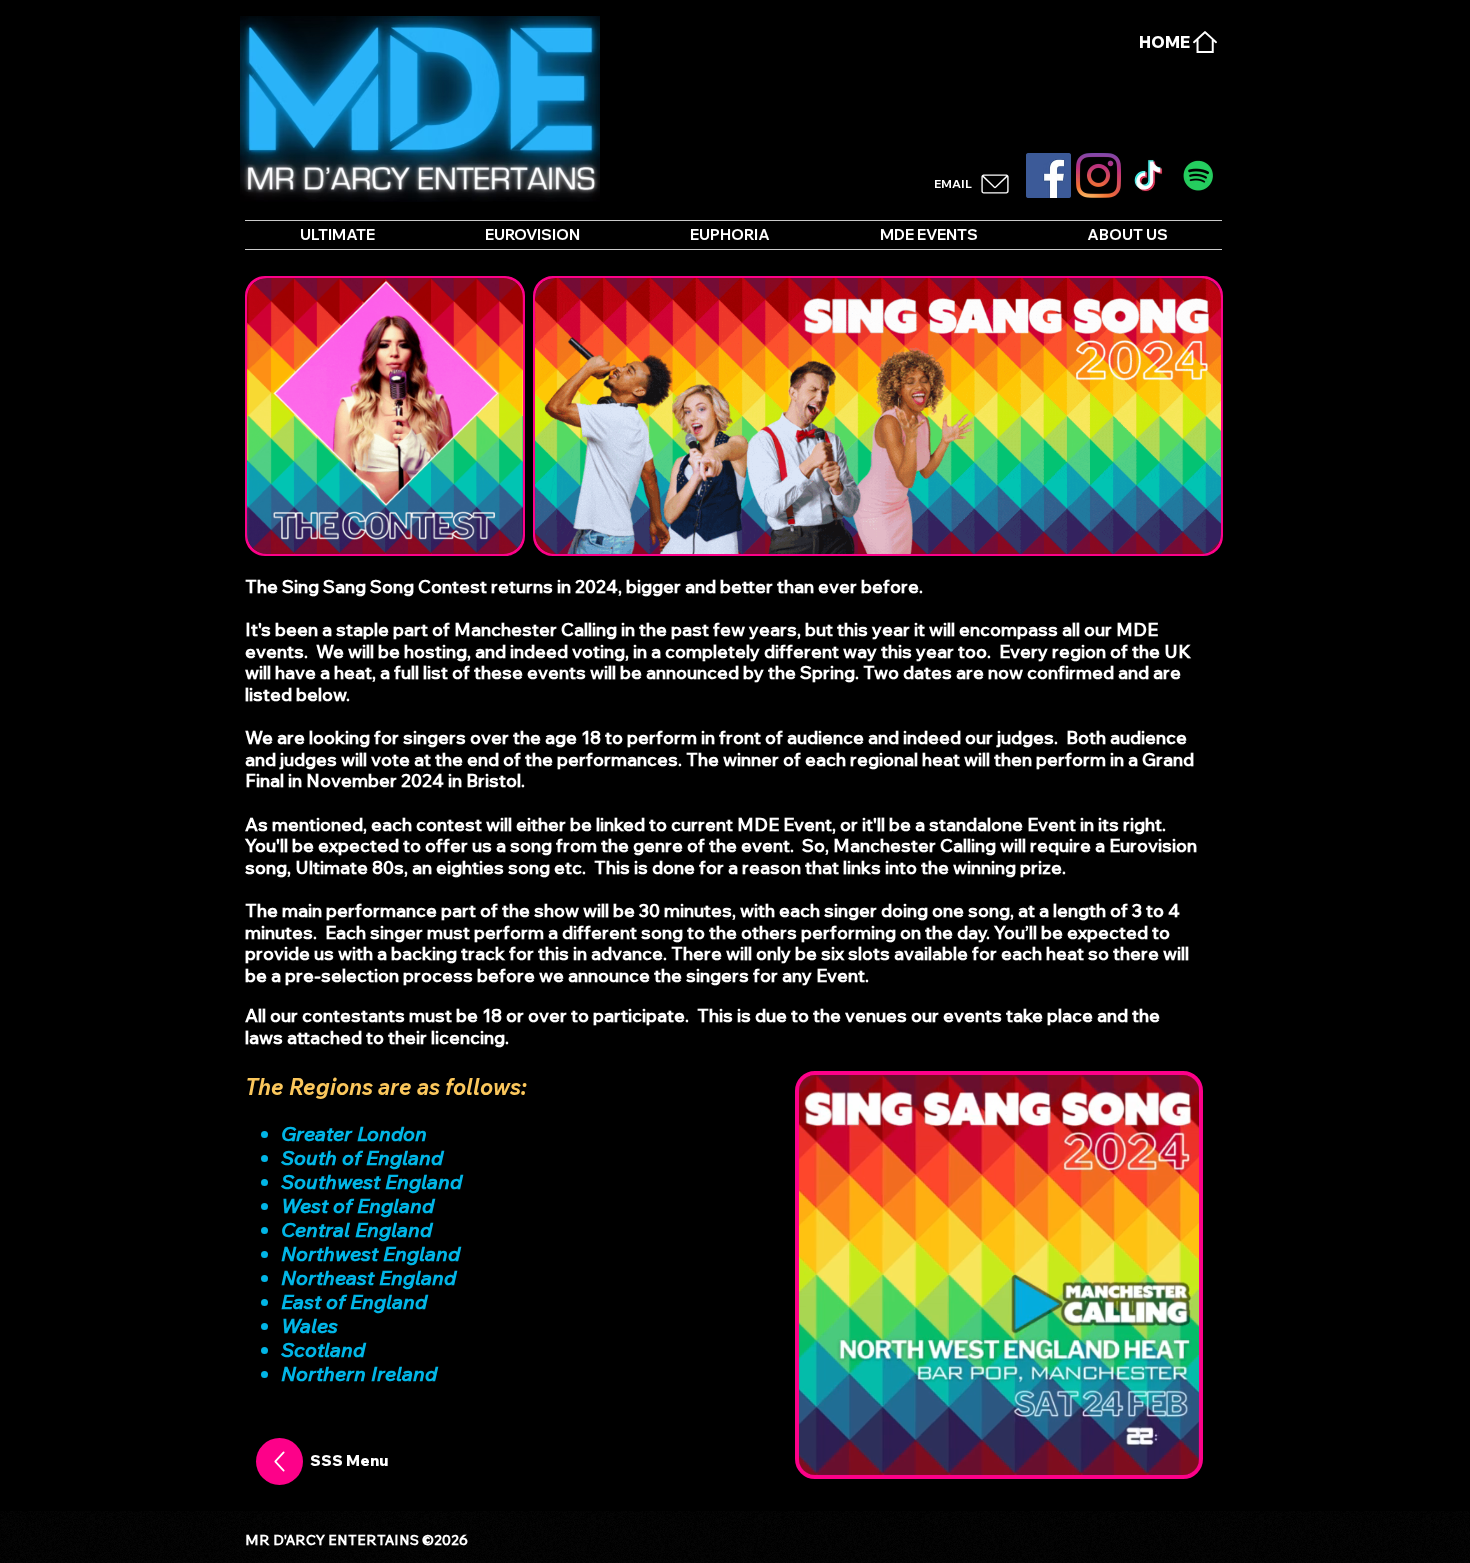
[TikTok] (1148, 175)
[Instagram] (1098, 175)
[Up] (279, 1461)
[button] (1173, 1453)
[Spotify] (1198, 175)
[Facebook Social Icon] (1048, 175)
